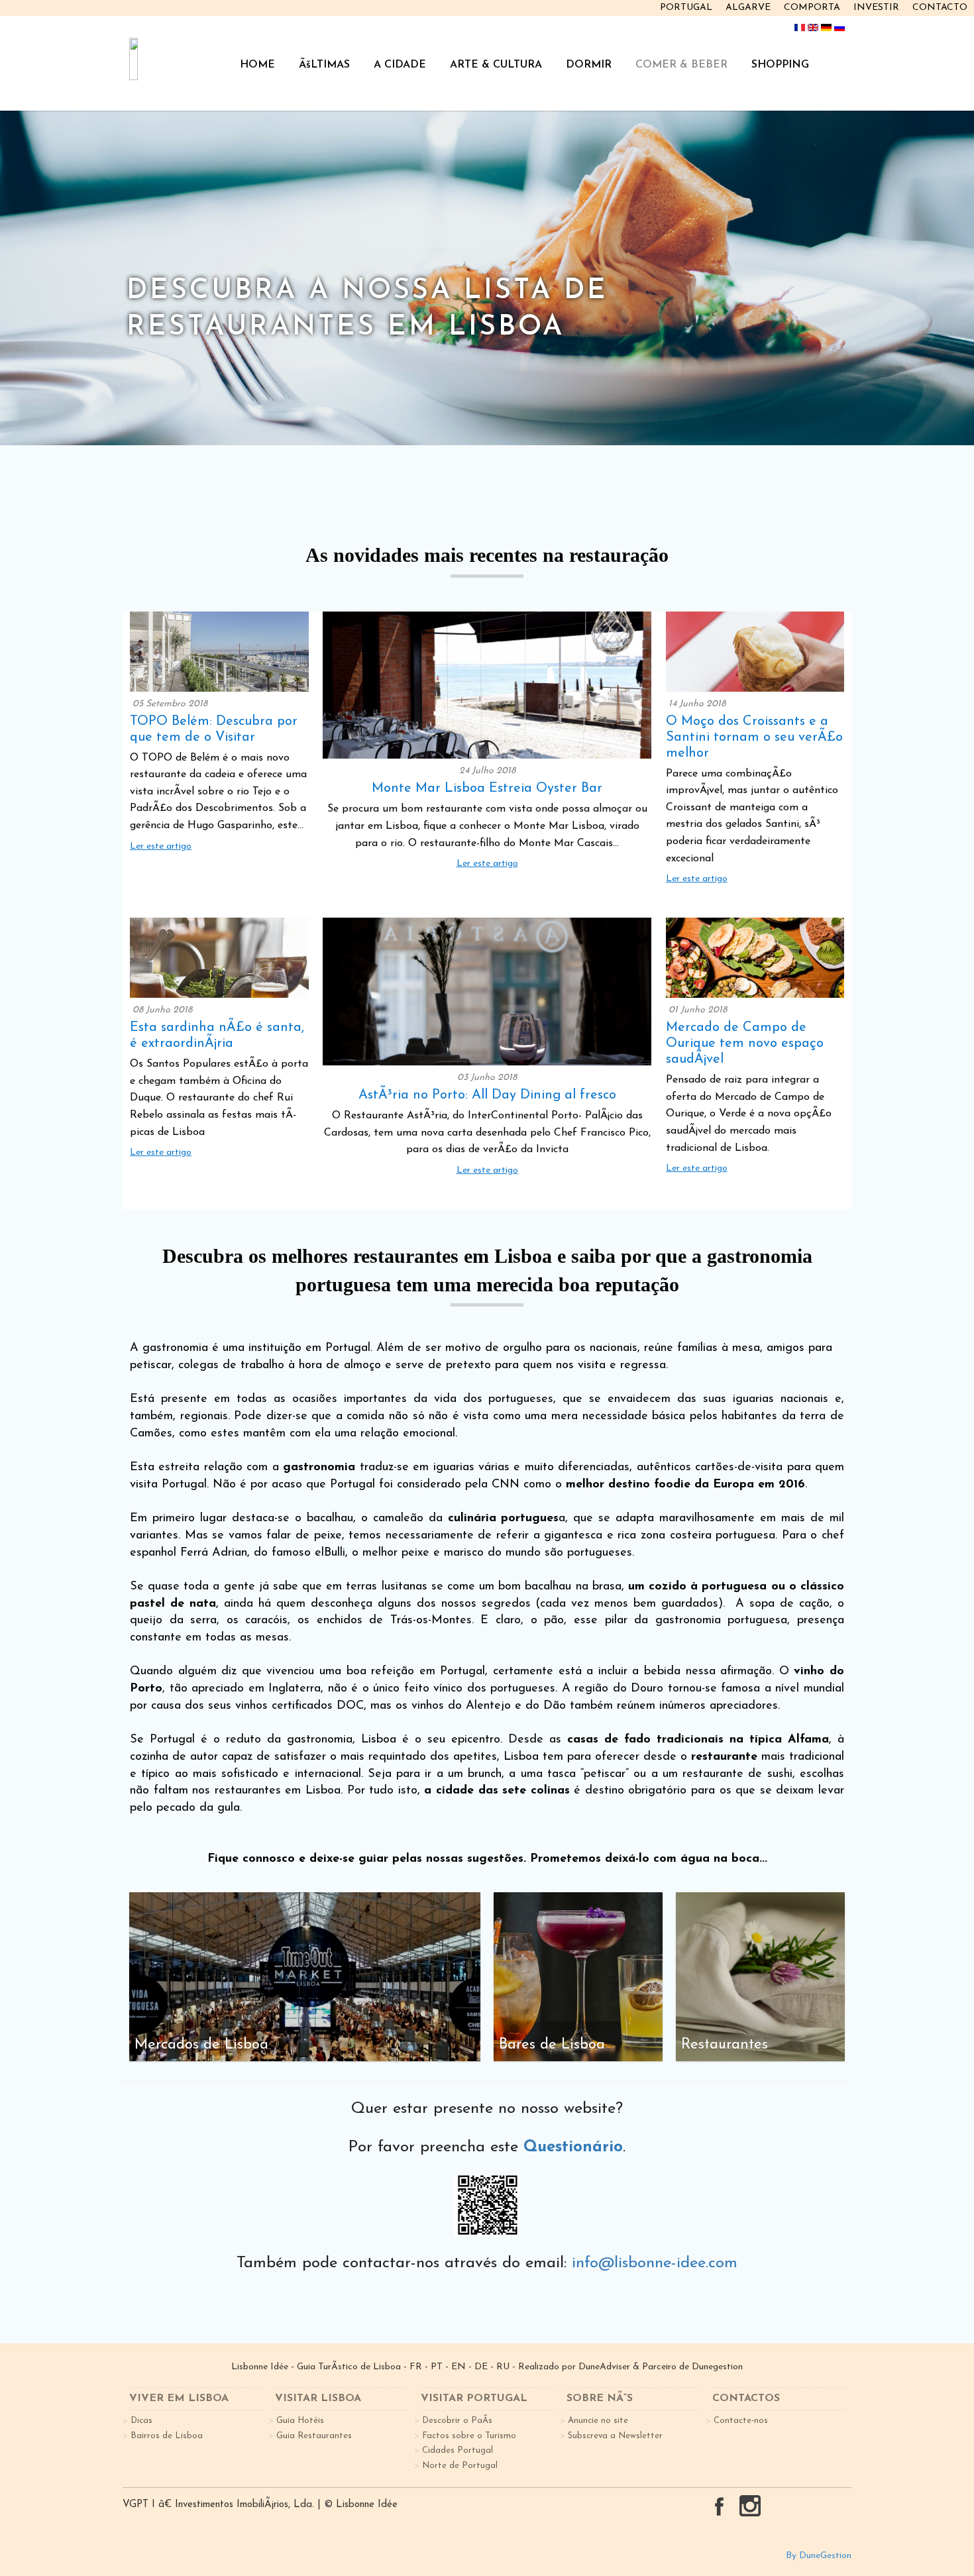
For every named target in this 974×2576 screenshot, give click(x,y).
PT (437, 2367)
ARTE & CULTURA (496, 65)
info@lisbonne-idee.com (655, 2263)
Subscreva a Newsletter (615, 2436)
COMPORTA (812, 8)
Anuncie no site (598, 2421)
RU (503, 2367)
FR (416, 2367)
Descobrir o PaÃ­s (457, 2421)
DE (481, 2367)
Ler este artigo (161, 846)
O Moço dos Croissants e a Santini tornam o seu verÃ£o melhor (754, 737)
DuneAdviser (604, 2367)
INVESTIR (876, 8)
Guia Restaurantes (314, 2436)
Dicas (141, 2421)
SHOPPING (780, 65)
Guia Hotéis (300, 2421)
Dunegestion (717, 2367)
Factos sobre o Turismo (469, 2436)
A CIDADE (400, 65)
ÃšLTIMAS (324, 65)
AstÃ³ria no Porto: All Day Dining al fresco (487, 1095)
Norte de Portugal (460, 2466)
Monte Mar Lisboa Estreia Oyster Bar (487, 788)
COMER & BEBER (681, 65)
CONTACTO (940, 8)
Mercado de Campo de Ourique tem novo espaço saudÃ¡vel (745, 1044)
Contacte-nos (741, 2421)
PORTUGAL (686, 8)
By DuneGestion (819, 2556)
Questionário (573, 2147)
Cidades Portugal (458, 2450)
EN (459, 2367)
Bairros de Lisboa (167, 2436)
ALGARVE (748, 8)
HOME (257, 65)
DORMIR (589, 65)
